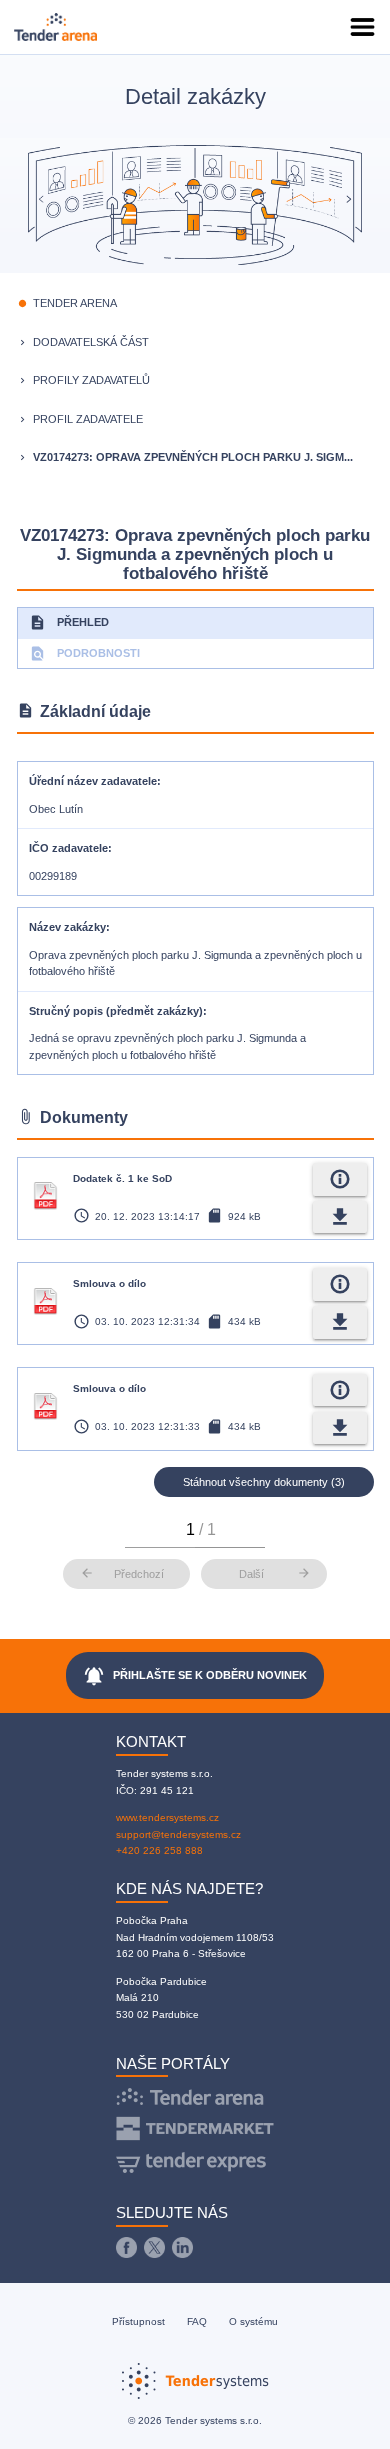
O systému (253, 2321)
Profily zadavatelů (91, 380)
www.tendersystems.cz (167, 1817)
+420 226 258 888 (159, 1850)
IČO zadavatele (68, 848)
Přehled (69, 622)
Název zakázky (67, 927)
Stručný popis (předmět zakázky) (116, 1011)
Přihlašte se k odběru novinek (195, 1676)
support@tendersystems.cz (178, 1834)
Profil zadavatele (88, 419)
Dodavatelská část (91, 342)
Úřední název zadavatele (93, 781)
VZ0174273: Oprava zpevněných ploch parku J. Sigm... (193, 457)
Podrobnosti (84, 653)
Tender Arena (75, 303)
